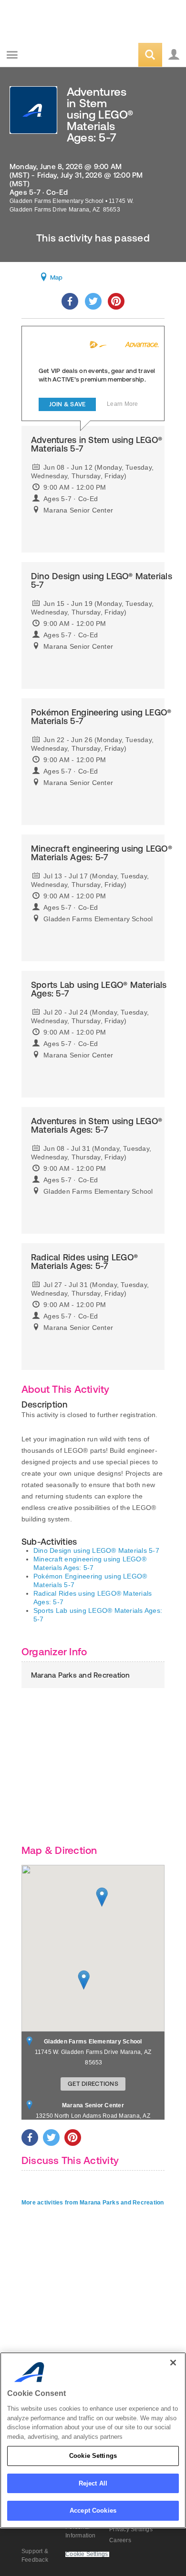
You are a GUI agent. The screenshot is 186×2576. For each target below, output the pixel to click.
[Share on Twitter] (93, 301)
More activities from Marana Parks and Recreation (93, 2203)
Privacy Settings (131, 2529)
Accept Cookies (93, 2511)
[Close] (173, 2363)
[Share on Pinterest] (116, 301)
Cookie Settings (93, 2456)
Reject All (93, 2483)
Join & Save (67, 404)
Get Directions (93, 2084)
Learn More (122, 404)
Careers (120, 2540)
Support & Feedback (35, 2556)
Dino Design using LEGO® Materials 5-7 (96, 1550)
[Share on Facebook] (70, 301)
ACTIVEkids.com (56, 55)
